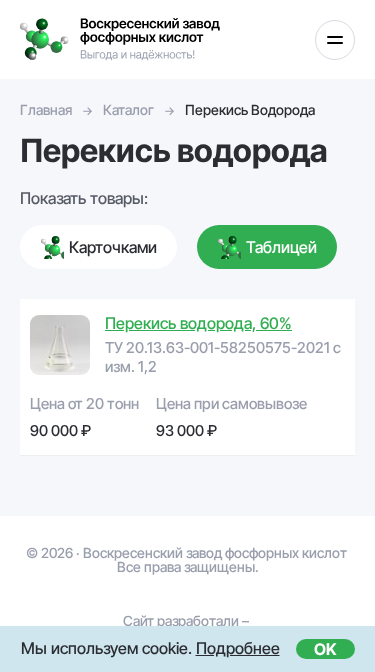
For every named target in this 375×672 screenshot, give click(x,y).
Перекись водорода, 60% (198, 323)
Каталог (128, 109)
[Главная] (120, 39)
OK (325, 649)
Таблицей (281, 247)
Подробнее (238, 648)
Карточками (113, 247)
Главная (46, 109)
